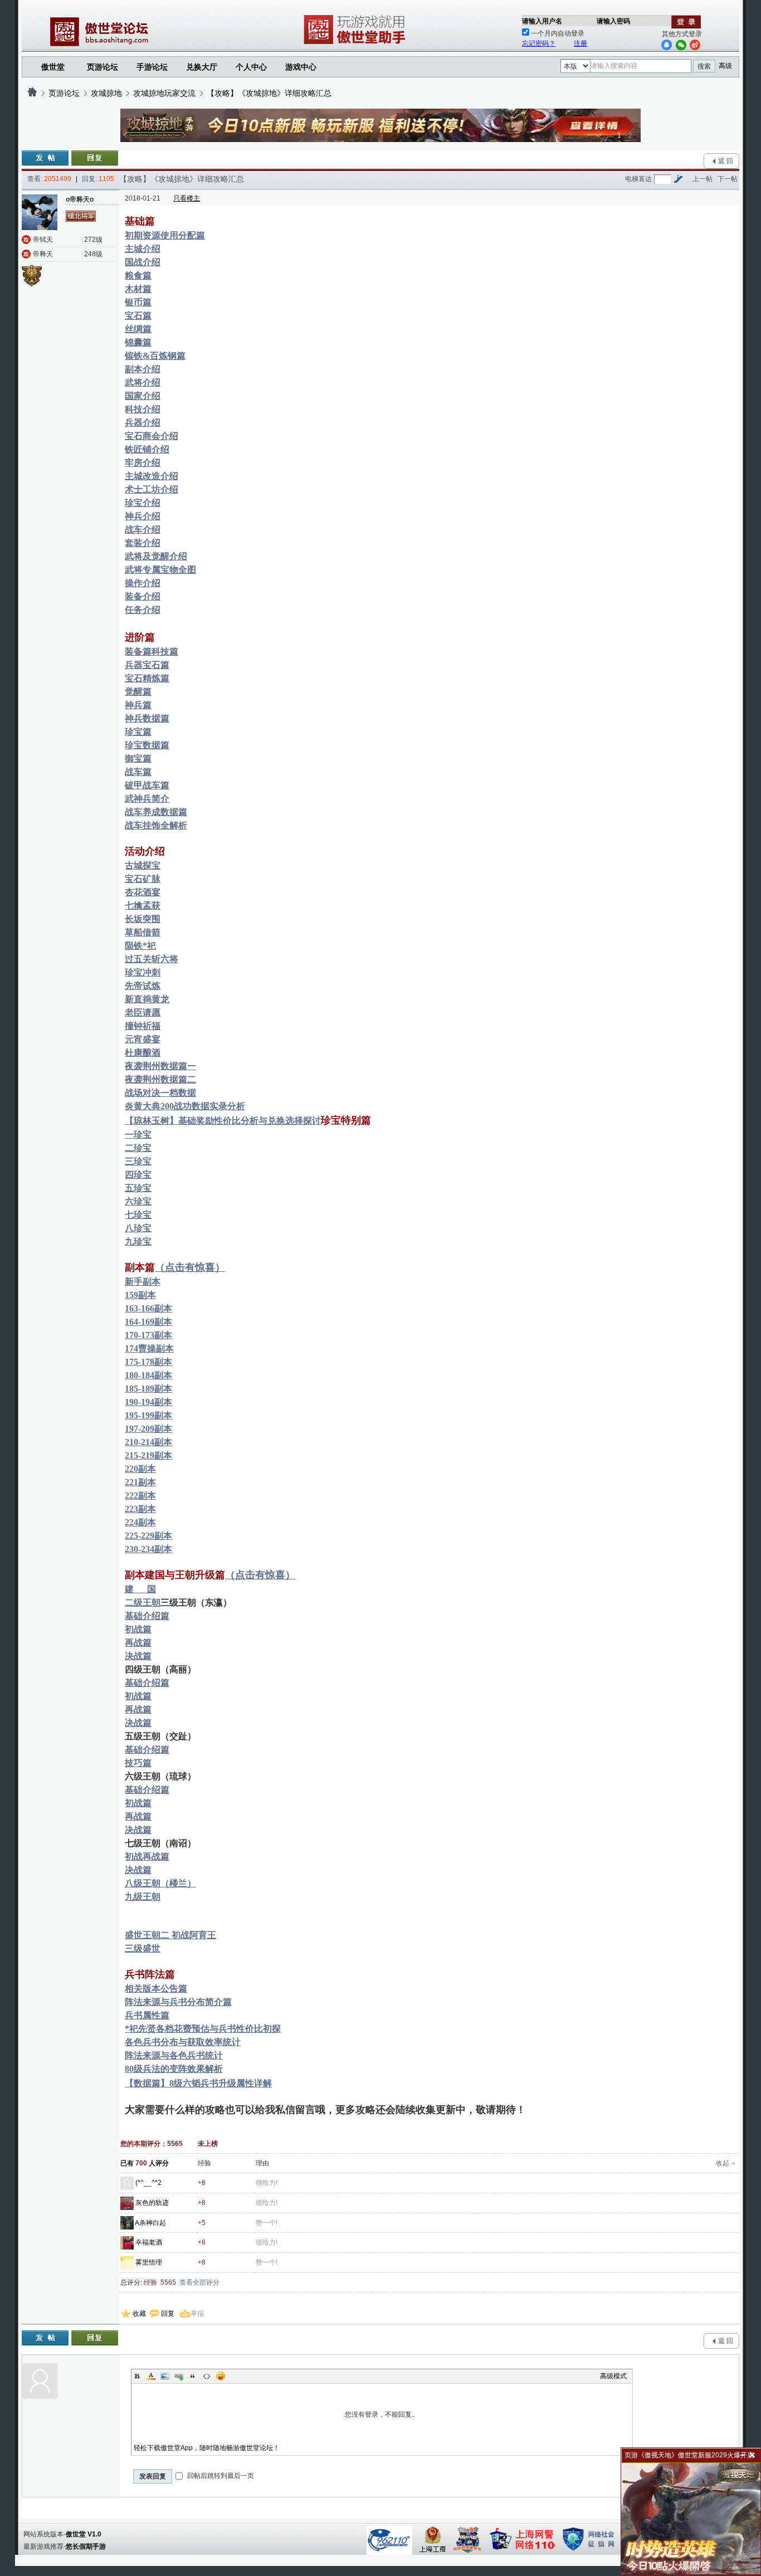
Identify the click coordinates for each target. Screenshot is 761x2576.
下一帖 (728, 179)
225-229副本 (148, 1536)
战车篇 (138, 772)
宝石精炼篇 (147, 678)
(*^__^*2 (148, 2183)
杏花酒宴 (143, 892)
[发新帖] (45, 158)
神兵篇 (138, 705)
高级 (725, 66)
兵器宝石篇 (147, 665)
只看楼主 (187, 198)
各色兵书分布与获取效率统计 (183, 2042)
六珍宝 (138, 1201)
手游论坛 (152, 67)
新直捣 (138, 999)
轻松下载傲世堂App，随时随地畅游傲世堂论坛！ (207, 2448)
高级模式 (613, 2376)
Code (207, 2376)
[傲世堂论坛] (32, 93)
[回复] (95, 158)
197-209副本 (148, 1429)
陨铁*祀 (140, 946)
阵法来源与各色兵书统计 (174, 2055)
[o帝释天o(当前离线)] (40, 212)
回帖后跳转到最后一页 (220, 2476)
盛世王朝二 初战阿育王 (170, 1935)
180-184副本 (148, 1375)
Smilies (221, 2376)
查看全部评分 (199, 2282)
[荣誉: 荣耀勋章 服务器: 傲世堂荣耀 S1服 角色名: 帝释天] (35, 274)
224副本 (140, 1522)
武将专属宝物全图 (160, 570)
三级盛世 (143, 1948)
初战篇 (138, 1629)
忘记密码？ (539, 43)
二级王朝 (143, 1602)
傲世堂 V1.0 (84, 2534)
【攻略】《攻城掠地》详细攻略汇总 (269, 93)
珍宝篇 (138, 732)
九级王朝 (143, 1897)
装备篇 (138, 652)
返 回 (726, 161)
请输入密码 (613, 21)
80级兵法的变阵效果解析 (174, 2069)
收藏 (139, 2314)
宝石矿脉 (143, 879)
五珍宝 (138, 1188)
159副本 (140, 1295)
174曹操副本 (149, 1348)
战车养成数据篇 (156, 812)
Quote (193, 2376)
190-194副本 (148, 1402)
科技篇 (165, 652)
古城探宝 (143, 865)
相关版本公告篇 (156, 1989)
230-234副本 (148, 1549)
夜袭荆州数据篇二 (160, 1079)
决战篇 (138, 1656)
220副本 (140, 1469)
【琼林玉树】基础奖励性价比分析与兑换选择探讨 (223, 1121)
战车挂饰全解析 (156, 825)
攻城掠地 (106, 93)
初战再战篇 (147, 1857)
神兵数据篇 (147, 718)
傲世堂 (53, 67)
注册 (580, 43)
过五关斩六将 (152, 959)
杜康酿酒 (143, 1053)
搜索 (704, 66)
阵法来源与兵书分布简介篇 (178, 2002)
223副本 (140, 1509)
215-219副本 (148, 1455)
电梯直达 (638, 179)
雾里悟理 (149, 2262)
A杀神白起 (150, 2223)
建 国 (140, 1589)
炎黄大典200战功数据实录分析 (185, 1106)
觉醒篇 (138, 692)
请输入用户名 (542, 21)
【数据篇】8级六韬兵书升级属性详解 (198, 2083)
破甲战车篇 (147, 785)
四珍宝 (138, 1175)
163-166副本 (148, 1308)
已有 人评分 (145, 2163)
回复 (168, 2314)
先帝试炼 (143, 986)
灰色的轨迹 (152, 2203)
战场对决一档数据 (160, 1093)
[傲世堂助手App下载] (357, 44)
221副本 (140, 1482)
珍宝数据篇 (147, 745)
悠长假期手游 (86, 2546)
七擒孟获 (143, 906)
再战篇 (138, 1643)
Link (179, 2376)
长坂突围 (143, 919)
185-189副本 (148, 1389)
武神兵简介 (147, 799)
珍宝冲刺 (143, 972)
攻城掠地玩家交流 (164, 93)
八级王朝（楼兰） (160, 1883)
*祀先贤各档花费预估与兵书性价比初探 (203, 2029)
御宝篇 (138, 758)
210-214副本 (148, 1442)
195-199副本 (148, 1415)
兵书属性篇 (147, 2015)
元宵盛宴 (143, 1039)
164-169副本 (148, 1322)
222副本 (140, 1496)
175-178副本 (148, 1362)
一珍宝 (138, 1135)
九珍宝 (138, 1241)
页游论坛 (103, 67)
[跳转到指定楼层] (678, 179)
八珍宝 (138, 1228)
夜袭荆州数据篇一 (160, 1066)
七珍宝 (138, 1215)
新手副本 (143, 1282)
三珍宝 (138, 1161)
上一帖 (703, 179)
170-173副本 (148, 1335)
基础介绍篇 (147, 1616)
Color (151, 2376)
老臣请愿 (143, 1013)
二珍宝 (138, 1148)
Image (165, 2376)
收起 (723, 2163)
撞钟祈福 (143, 1026)
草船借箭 (143, 932)
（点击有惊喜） (190, 1267)
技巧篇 (138, 1763)
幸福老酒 (149, 2242)
